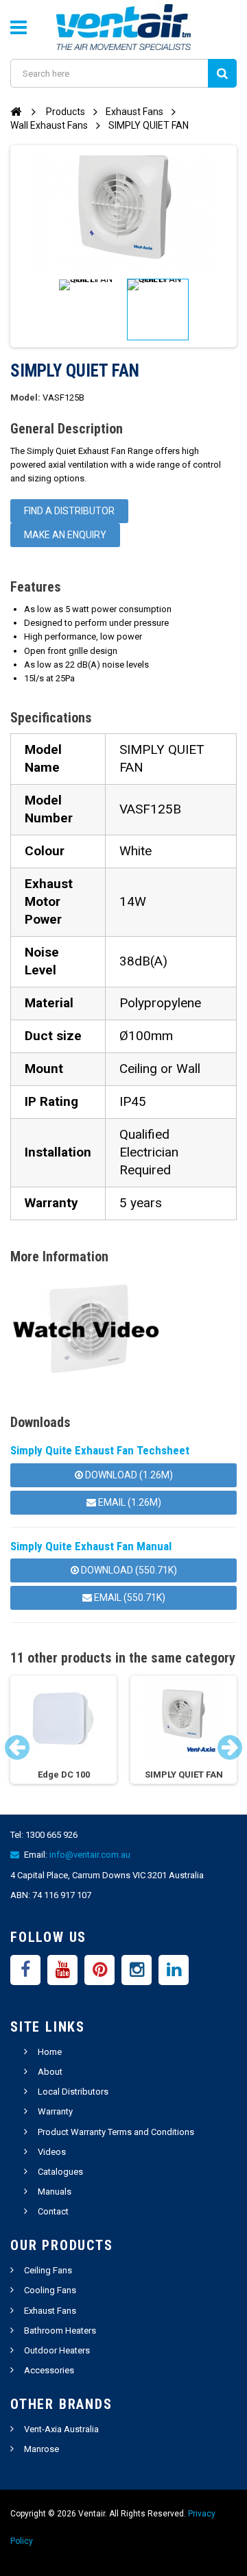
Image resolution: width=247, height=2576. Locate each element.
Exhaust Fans (50, 2311)
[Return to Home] (16, 111)
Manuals (55, 2192)
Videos (52, 2152)
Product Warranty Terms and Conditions (116, 2132)
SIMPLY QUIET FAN (184, 1775)
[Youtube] (62, 1970)
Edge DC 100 (64, 1775)
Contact (53, 2211)
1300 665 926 (51, 1835)
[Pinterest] (99, 1970)
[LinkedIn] (174, 1970)
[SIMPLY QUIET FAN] (89, 310)
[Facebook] (25, 1970)
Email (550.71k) (129, 1598)
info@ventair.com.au (90, 1855)
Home (50, 2052)
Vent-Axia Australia (61, 2429)
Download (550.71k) (128, 1570)
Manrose (42, 2449)
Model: (25, 398)
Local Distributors (73, 2092)
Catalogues (60, 2172)
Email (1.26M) (129, 1502)
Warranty (55, 2111)
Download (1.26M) (128, 1475)
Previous (17, 1747)
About (50, 2072)
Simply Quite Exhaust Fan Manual (91, 1546)
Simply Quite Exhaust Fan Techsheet (100, 1450)
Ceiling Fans (48, 2270)
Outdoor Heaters (57, 2350)
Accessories (49, 2370)
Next (230, 1747)
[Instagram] (137, 1970)
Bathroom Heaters (60, 2331)
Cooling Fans (50, 2290)
